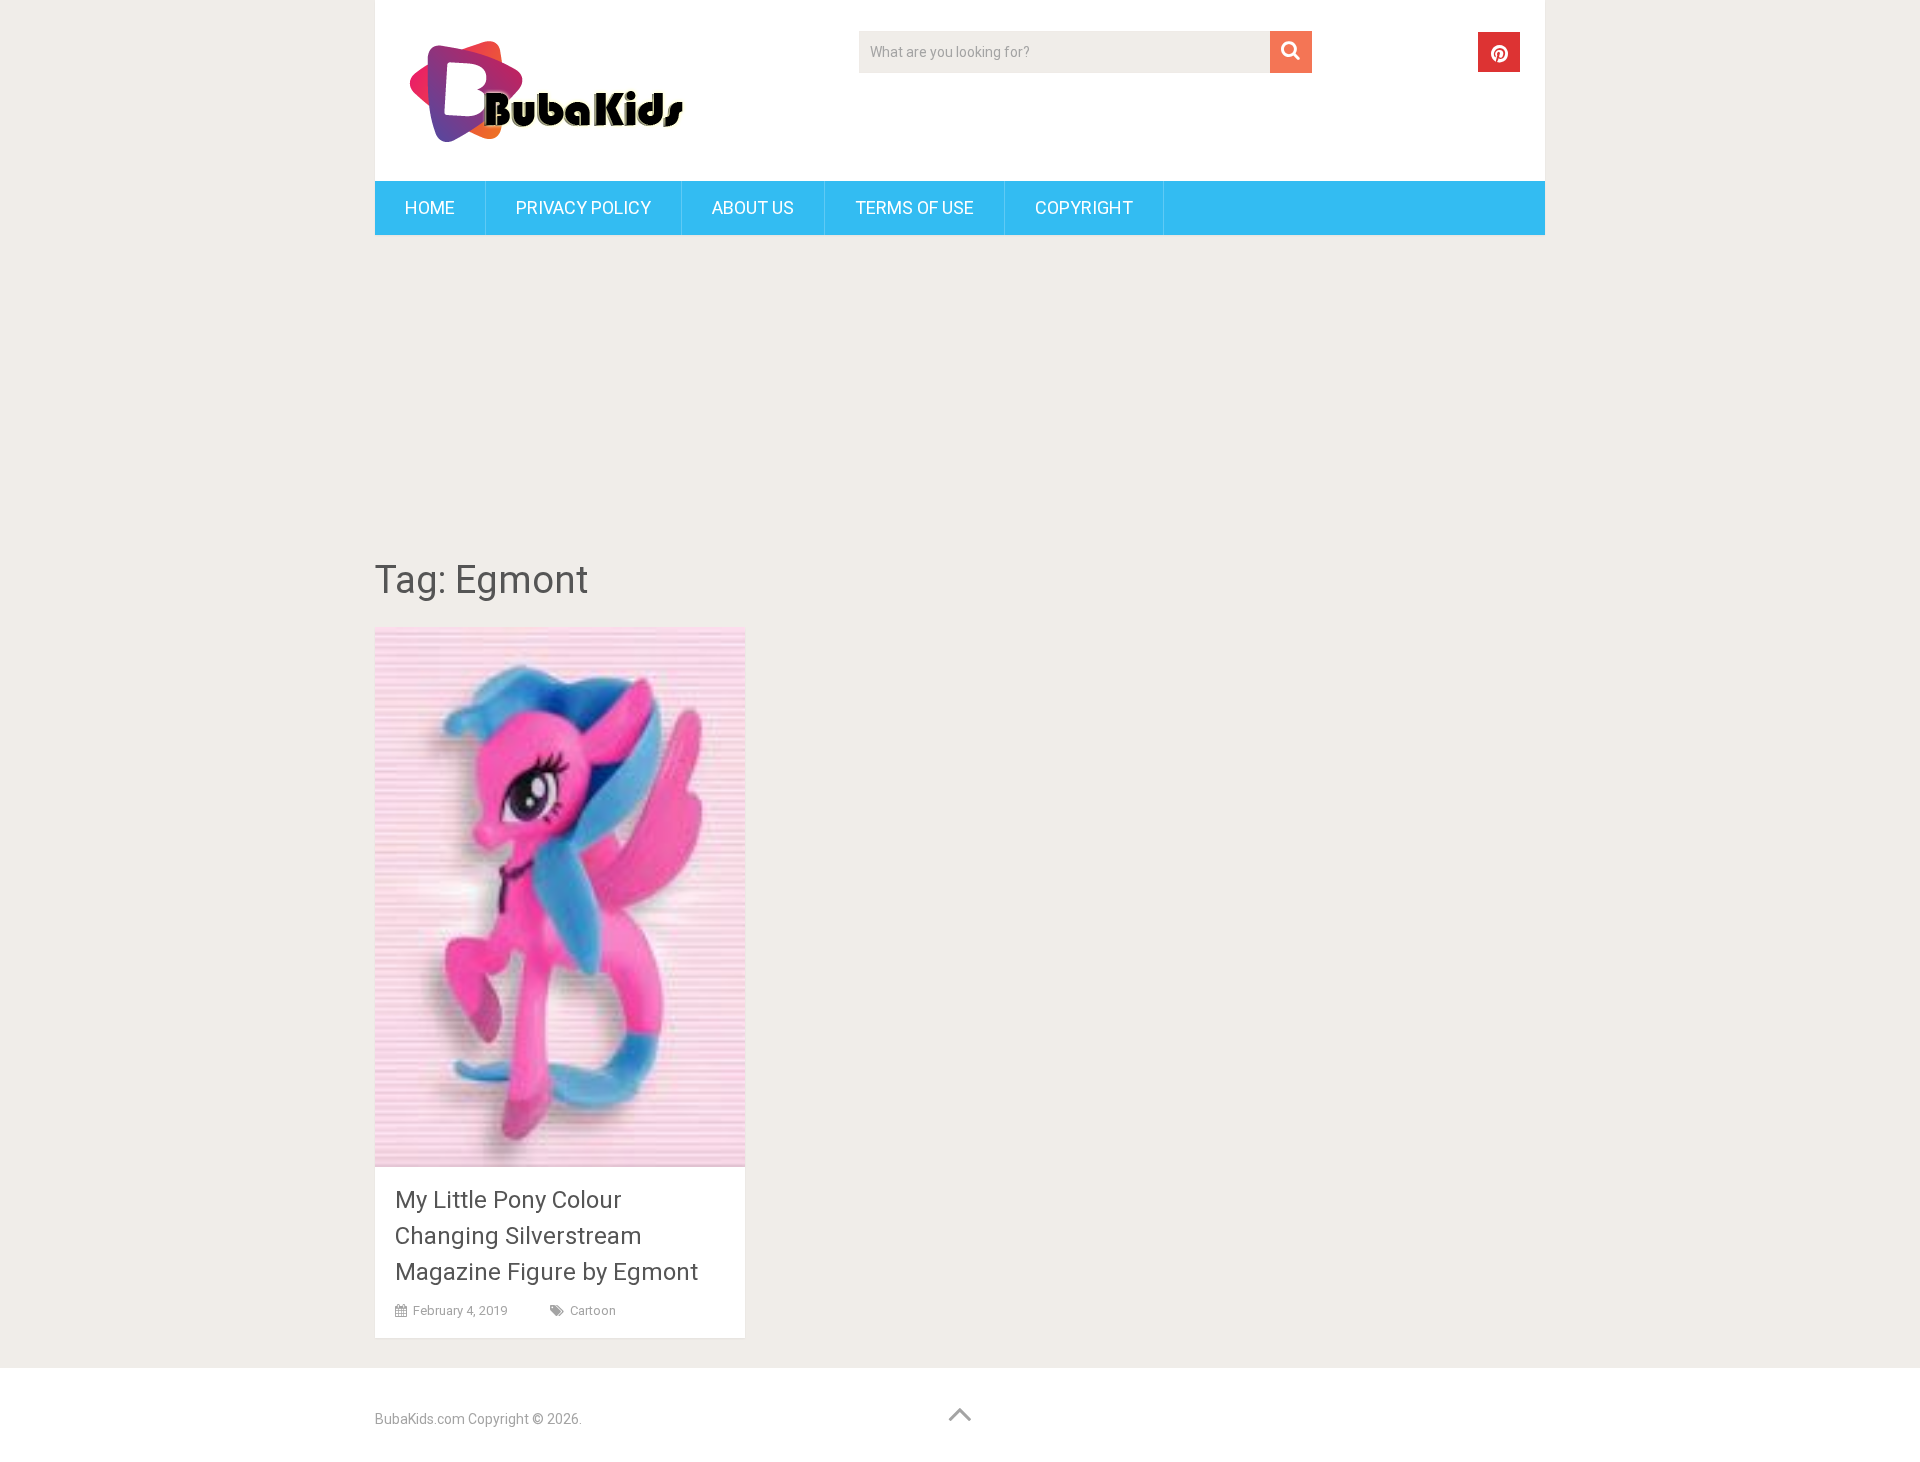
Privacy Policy (583, 207)
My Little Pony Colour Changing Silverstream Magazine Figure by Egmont (546, 1236)
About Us (753, 207)
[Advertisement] (960, 400)
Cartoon (593, 1310)
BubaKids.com (420, 1419)
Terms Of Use (914, 207)
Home (430, 207)
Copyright (1084, 207)
